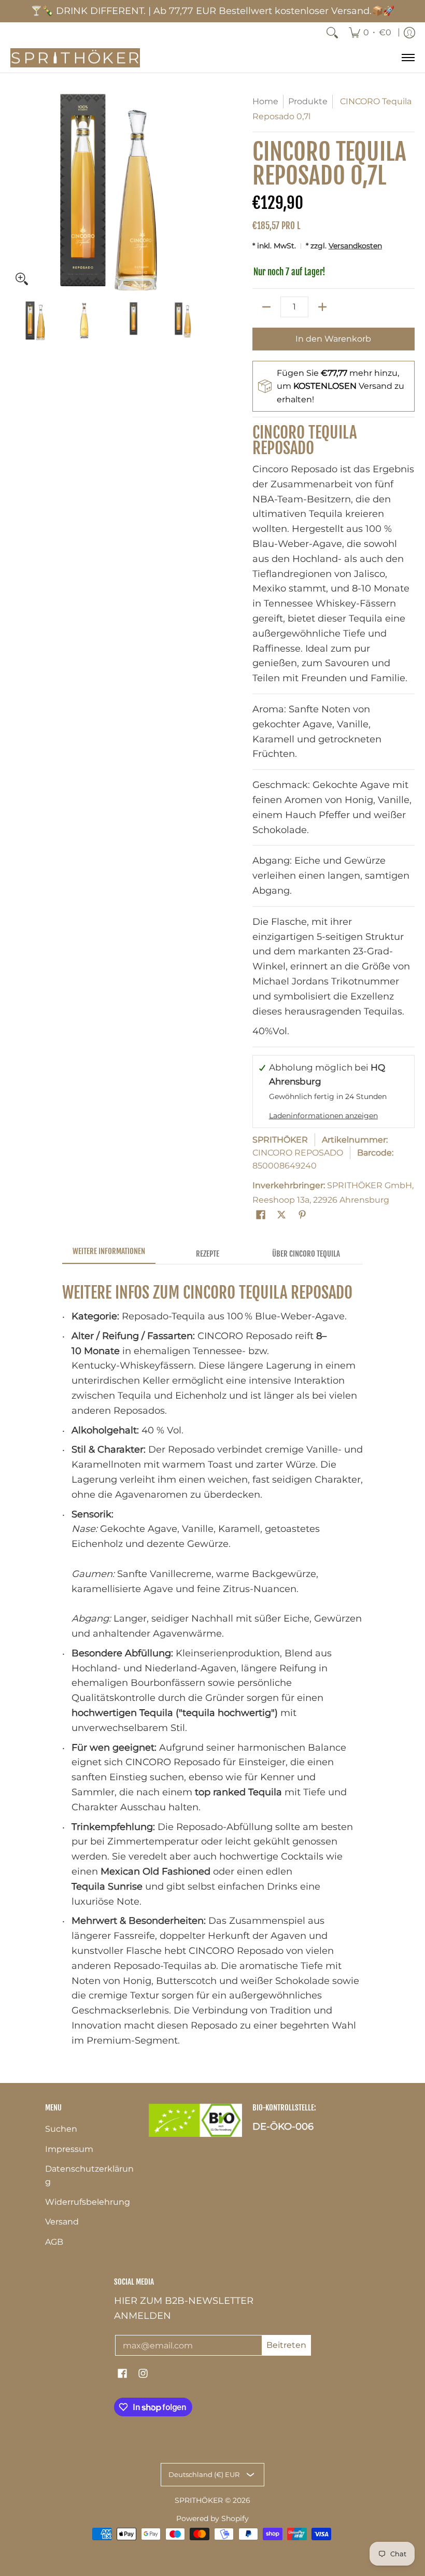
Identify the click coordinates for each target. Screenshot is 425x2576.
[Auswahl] (322, 307)
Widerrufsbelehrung (88, 2202)
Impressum (69, 2149)
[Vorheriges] (18, 192)
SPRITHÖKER (280, 1140)
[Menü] (408, 58)
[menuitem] (370, 33)
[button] (261, 1218)
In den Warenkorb (333, 339)
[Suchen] (332, 33)
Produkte (308, 101)
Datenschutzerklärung (89, 2175)
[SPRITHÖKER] (75, 58)
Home (265, 101)
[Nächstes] (200, 192)
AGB (54, 2242)
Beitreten (286, 2345)
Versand (62, 2222)
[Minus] (266, 307)
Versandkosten (355, 246)
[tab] (109, 1254)
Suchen (61, 2129)
